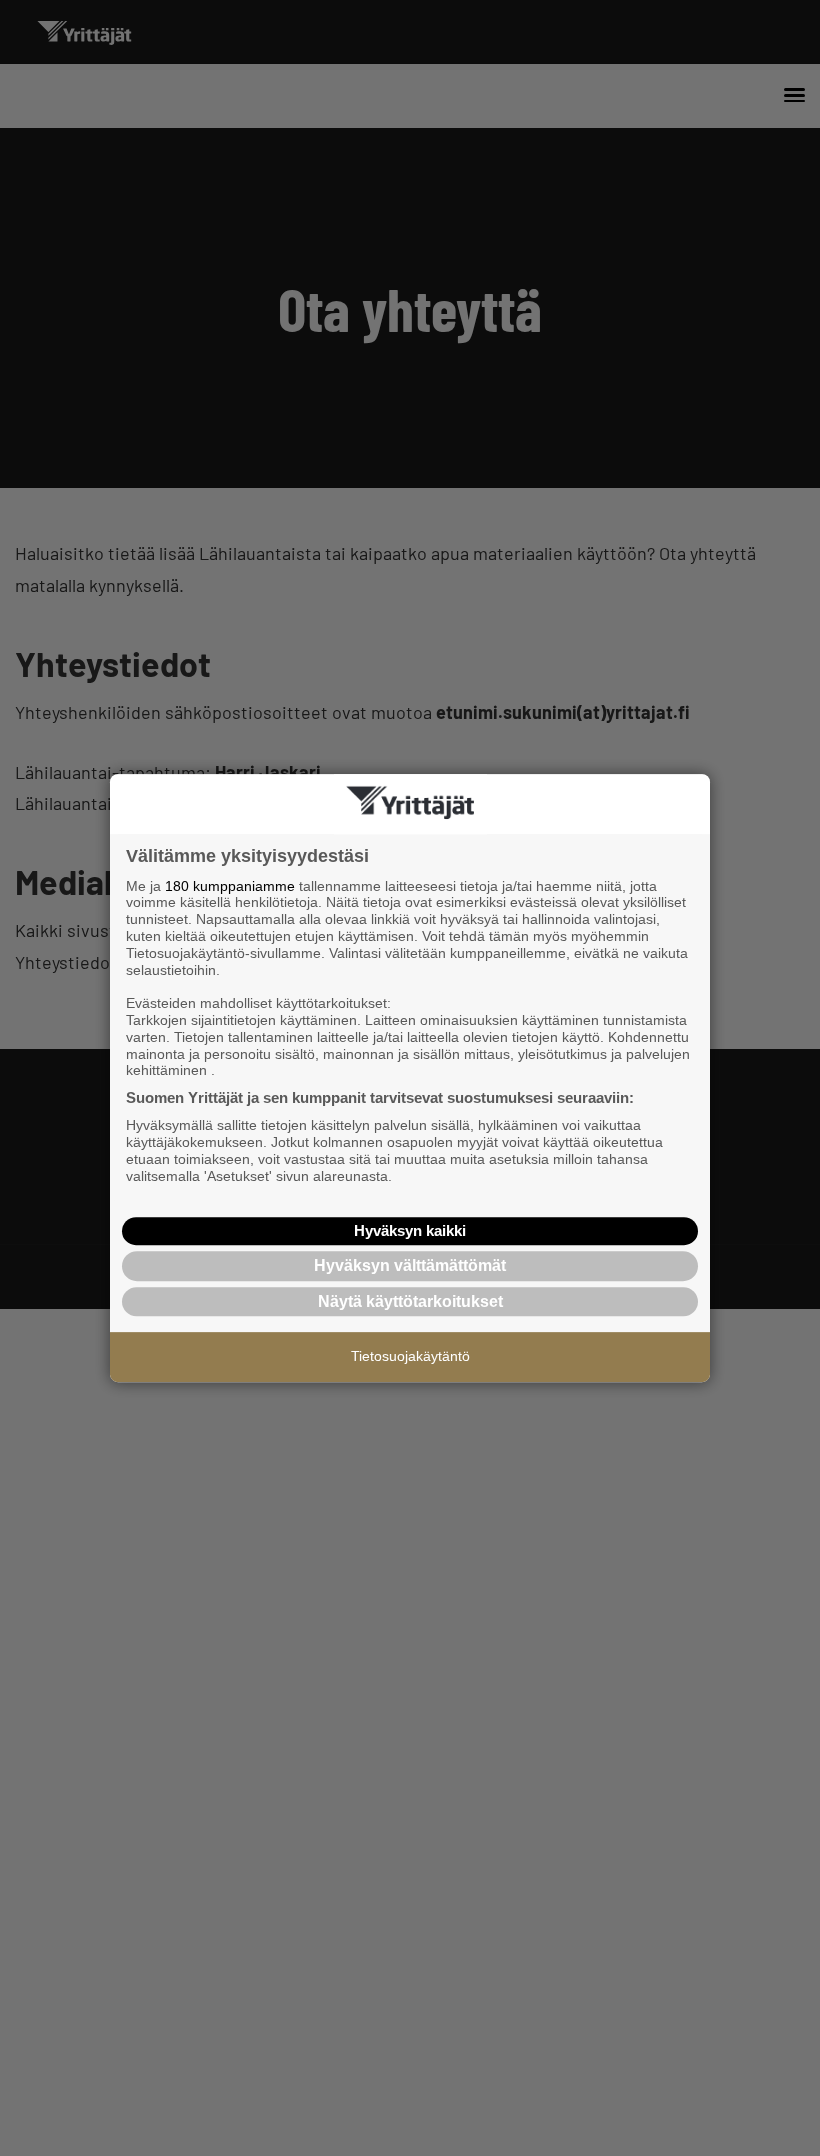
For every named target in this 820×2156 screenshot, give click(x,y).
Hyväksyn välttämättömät (410, 1265)
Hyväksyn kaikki (410, 1230)
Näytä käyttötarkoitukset (410, 1301)
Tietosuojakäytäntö (410, 1356)
